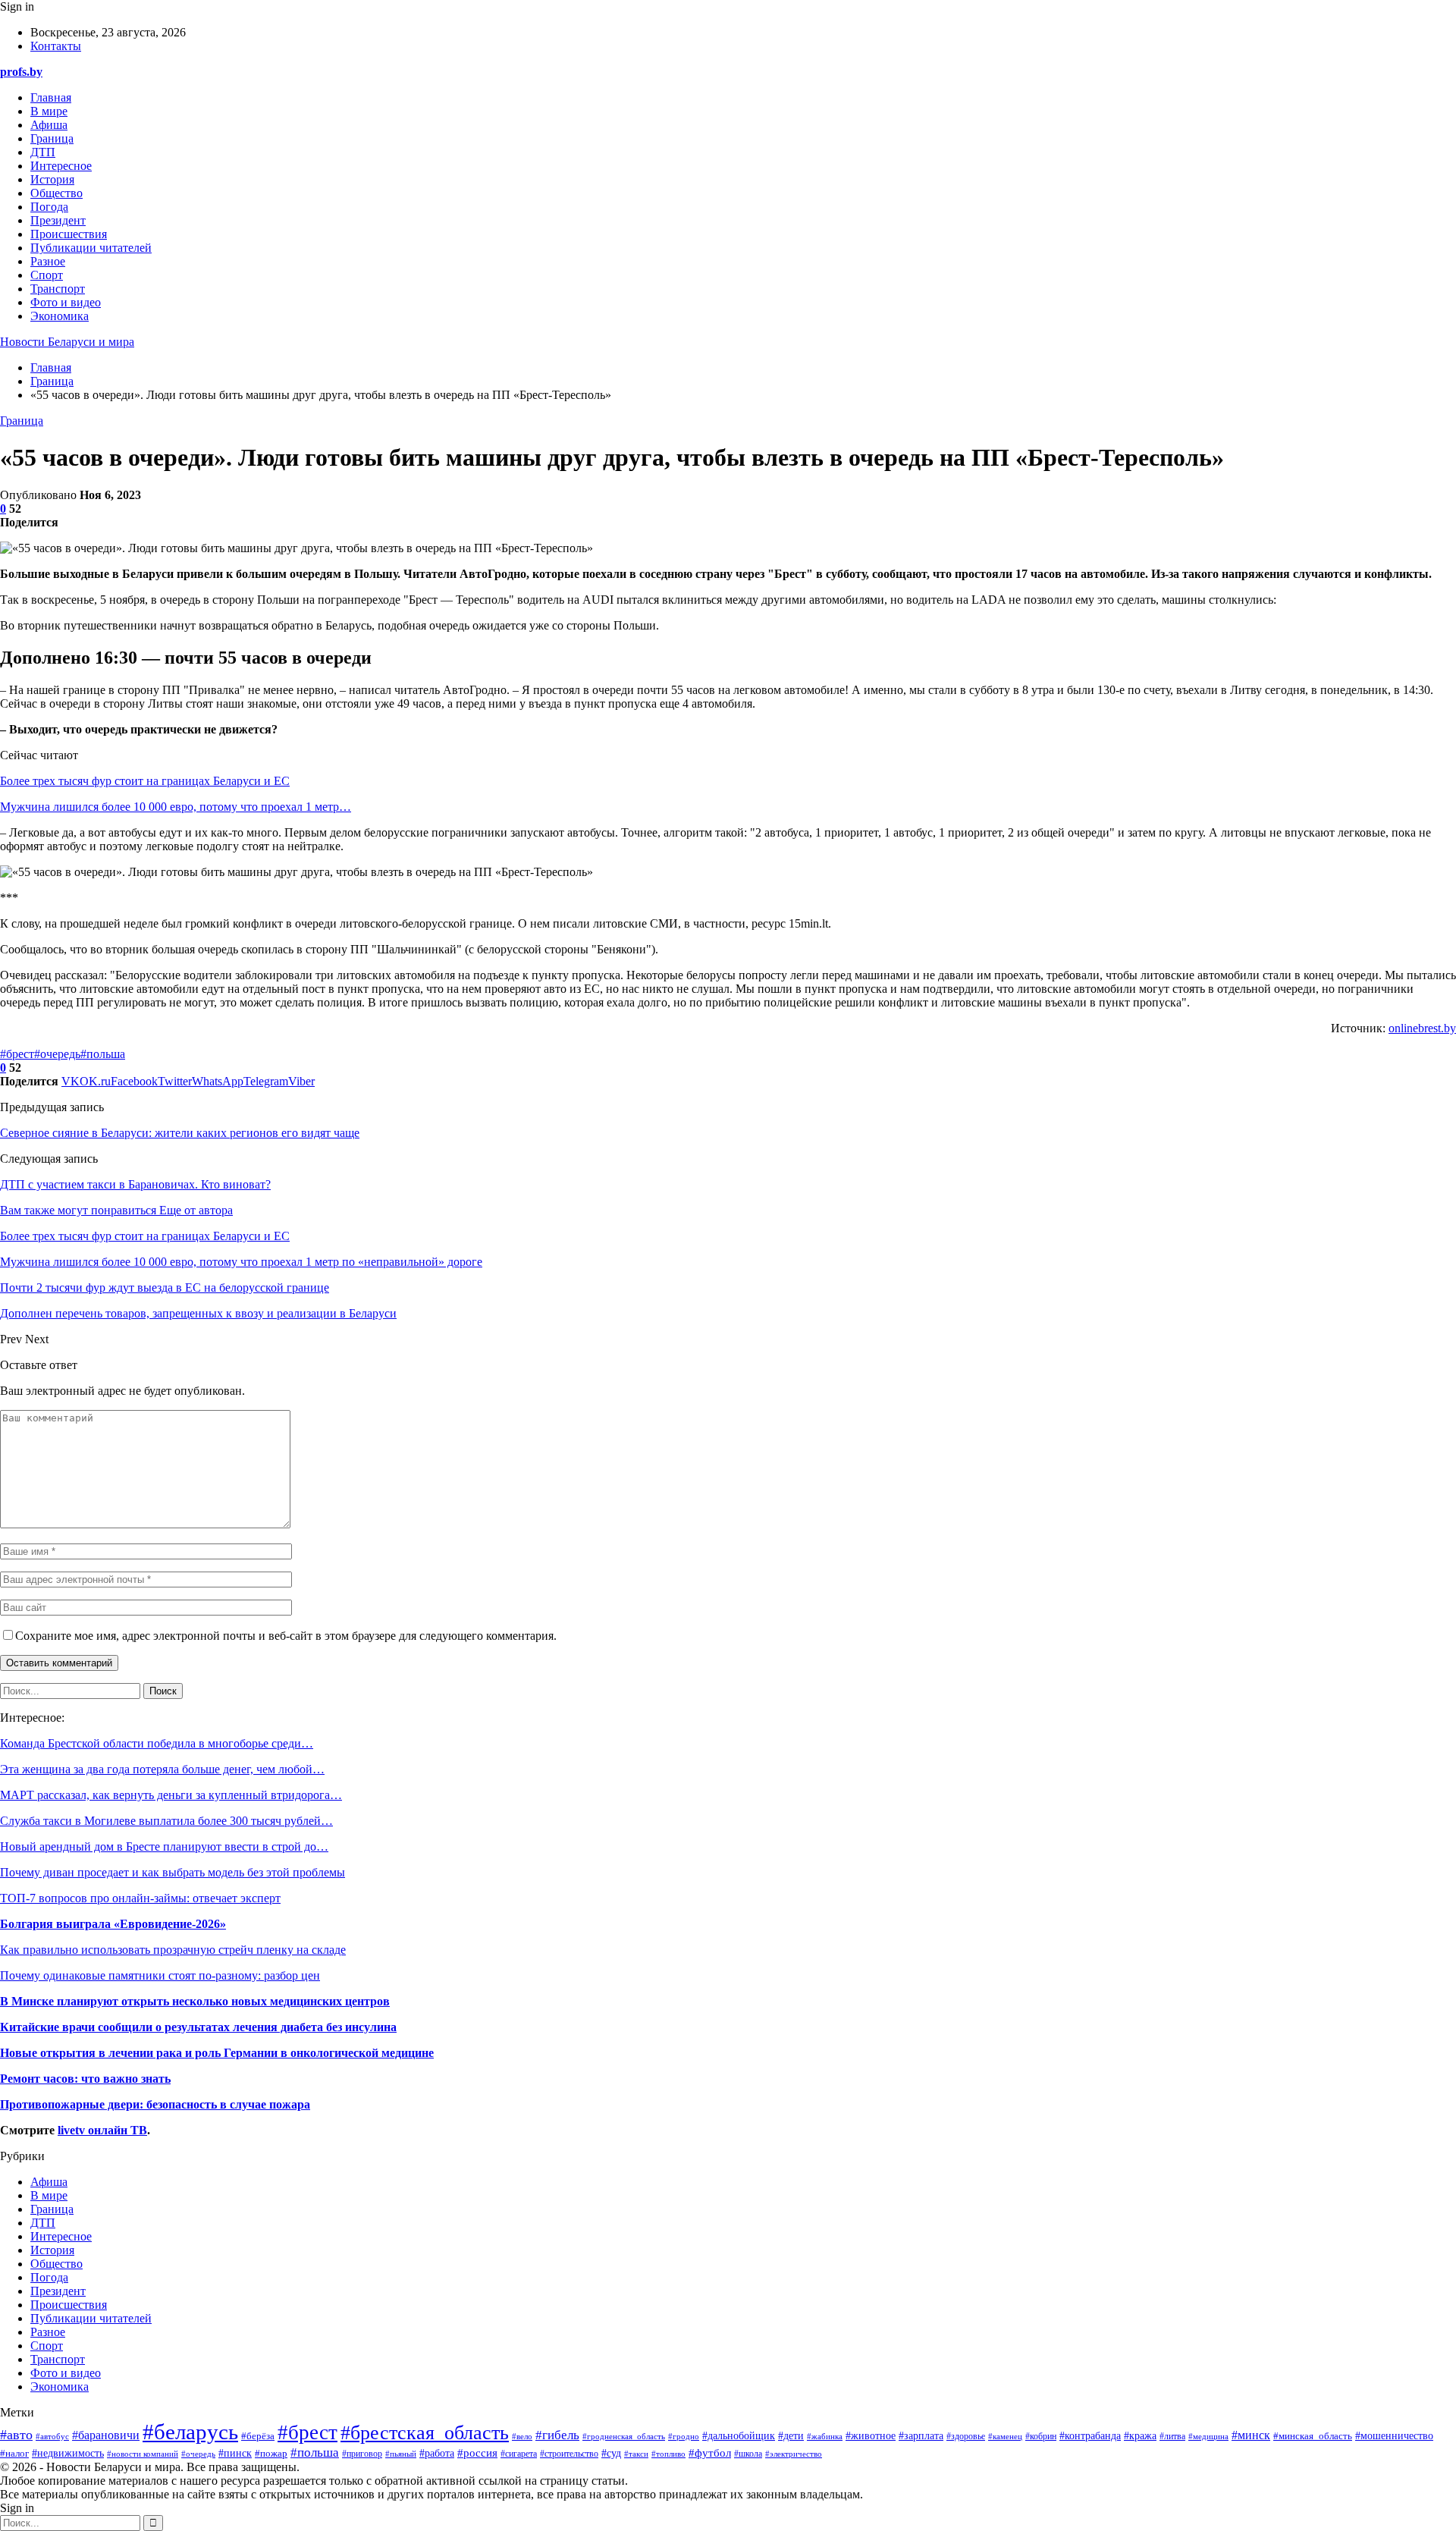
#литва (1172, 2436)
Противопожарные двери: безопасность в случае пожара (155, 2104)
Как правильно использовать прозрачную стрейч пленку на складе (173, 1950)
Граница (52, 138)
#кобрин (1041, 2436)
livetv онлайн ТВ (102, 2130)
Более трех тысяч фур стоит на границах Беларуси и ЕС (145, 781)
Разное (48, 261)
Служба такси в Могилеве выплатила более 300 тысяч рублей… (166, 1821)
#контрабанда (1090, 2436)
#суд (611, 2453)
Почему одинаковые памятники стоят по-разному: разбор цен (160, 1975)
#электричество (794, 2454)
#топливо (668, 2454)
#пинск (235, 2453)
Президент (58, 220)
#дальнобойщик (739, 2436)
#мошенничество (1394, 2436)
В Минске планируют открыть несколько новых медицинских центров (195, 2001)
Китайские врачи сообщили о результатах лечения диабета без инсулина (198, 2027)
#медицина (1208, 2436)
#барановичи (106, 2435)
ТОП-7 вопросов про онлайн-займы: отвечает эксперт (140, 1898)
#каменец (1005, 2436)
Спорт (47, 275)
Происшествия (69, 234)
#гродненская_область (624, 2436)
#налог (14, 2453)
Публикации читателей (91, 248)
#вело (522, 2436)
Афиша (49, 125)
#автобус (52, 2436)
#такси (636, 2454)
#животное (871, 2435)
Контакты (56, 46)
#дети (791, 2435)
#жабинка (825, 2436)
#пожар (271, 2453)
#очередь (57, 1054)
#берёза (258, 2436)
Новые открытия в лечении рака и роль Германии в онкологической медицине (217, 2053)
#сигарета (519, 2454)
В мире (49, 111)
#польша (103, 1054)
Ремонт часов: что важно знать (85, 2079)
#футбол (710, 2453)
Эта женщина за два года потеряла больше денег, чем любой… (162, 1769)
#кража (1140, 2435)
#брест (17, 1054)
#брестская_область (425, 2433)
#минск (1251, 2435)
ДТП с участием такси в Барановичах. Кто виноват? (135, 1184)
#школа (748, 2454)
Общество (56, 193)
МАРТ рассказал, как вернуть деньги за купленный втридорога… (171, 1795)
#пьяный (401, 2454)
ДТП (43, 152)
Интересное (61, 166)
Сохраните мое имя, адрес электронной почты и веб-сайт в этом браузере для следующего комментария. (286, 1636)
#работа (437, 2453)
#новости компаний (143, 2454)
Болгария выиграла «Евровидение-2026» (113, 1924)
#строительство (569, 2454)
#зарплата (921, 2436)
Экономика (60, 316)
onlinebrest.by (1422, 1028)
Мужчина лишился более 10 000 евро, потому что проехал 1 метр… (176, 807)
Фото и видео (66, 302)
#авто (16, 2435)
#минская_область (1313, 2436)
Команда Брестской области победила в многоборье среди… (157, 1743)
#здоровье (966, 2437)
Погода (49, 207)
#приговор (362, 2454)
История (52, 179)
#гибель (557, 2435)
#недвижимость (68, 2453)
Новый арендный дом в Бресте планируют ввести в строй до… (164, 1846)
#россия (477, 2452)
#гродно (684, 2436)
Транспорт (58, 289)
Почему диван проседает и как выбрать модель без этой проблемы (173, 1872)
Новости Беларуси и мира (67, 342)
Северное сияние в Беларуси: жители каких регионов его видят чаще (180, 1133)
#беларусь (190, 2432)
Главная (51, 97)
